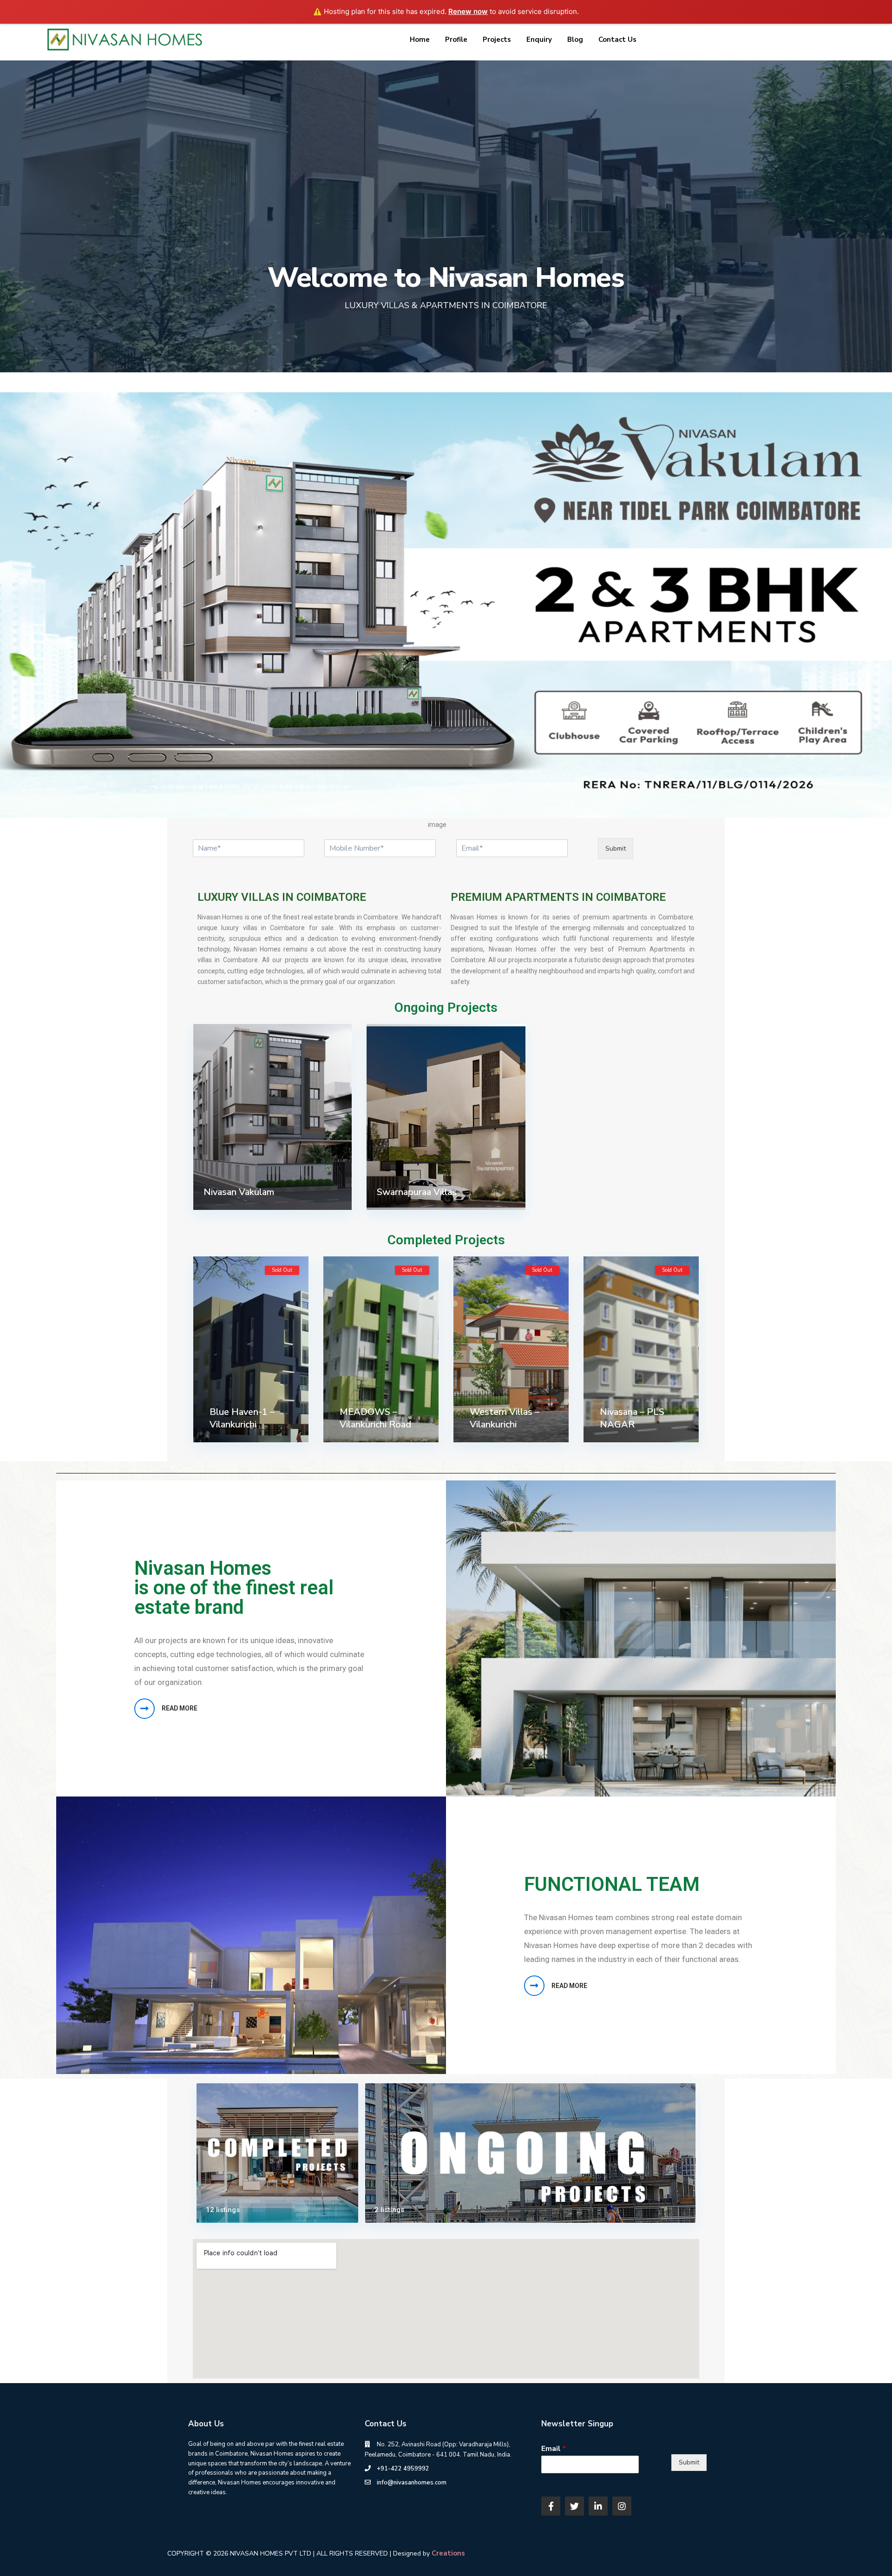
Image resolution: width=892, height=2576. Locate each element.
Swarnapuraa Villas (417, 1192)
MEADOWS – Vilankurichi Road (375, 1418)
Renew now (468, 11)
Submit (616, 849)
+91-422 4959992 (403, 2469)
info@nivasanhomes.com (412, 2483)
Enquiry (539, 40)
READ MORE (180, 1708)
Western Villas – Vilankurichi (505, 1418)
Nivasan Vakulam (239, 1192)
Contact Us (617, 40)
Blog (575, 40)
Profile (456, 40)
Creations (448, 2553)
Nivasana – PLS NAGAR (632, 1418)
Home (420, 40)
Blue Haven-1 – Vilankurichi (242, 1418)
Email (554, 2449)
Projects (497, 40)
